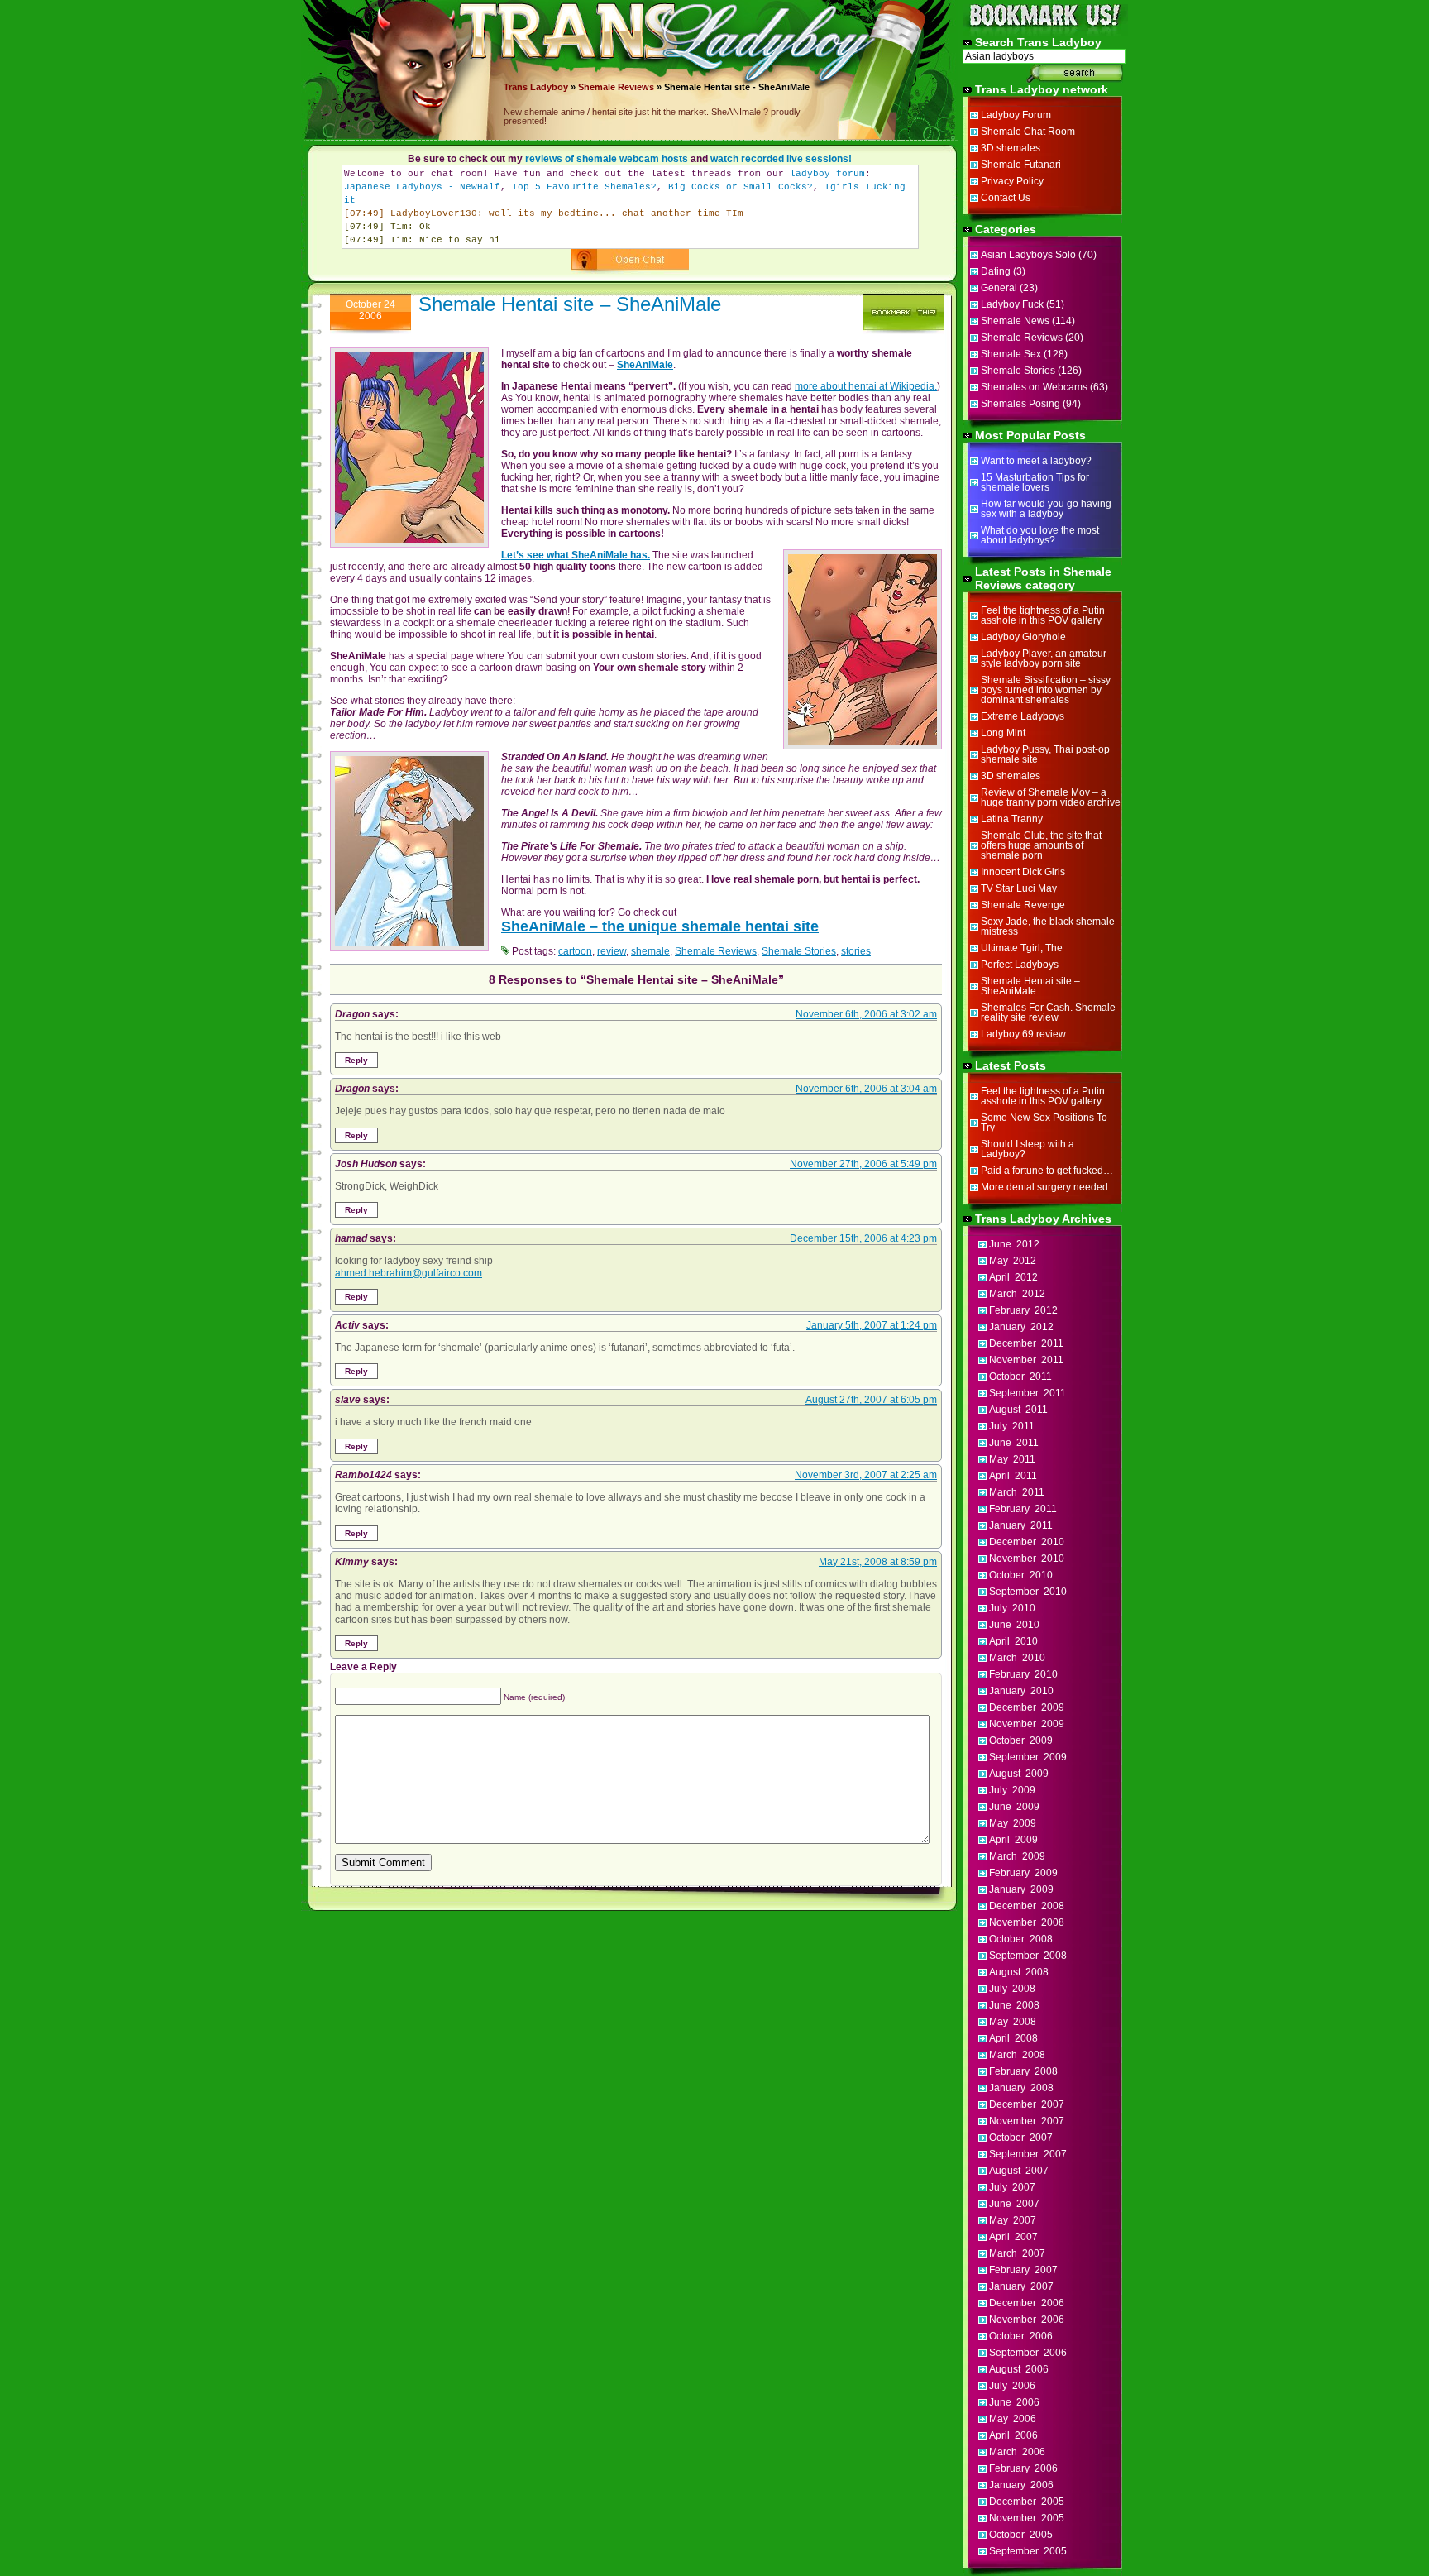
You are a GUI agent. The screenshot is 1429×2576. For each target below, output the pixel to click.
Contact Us (1006, 198)
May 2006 (1013, 2419)
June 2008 (1014, 2005)
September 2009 (1028, 1757)
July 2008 (1012, 1989)
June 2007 (1014, 2204)
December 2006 (1027, 2303)
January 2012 (1021, 1327)
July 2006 (1012, 2386)
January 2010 (1021, 1691)
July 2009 (1012, 1790)
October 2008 (1021, 1939)
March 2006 (1017, 2452)
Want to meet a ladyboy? (1036, 461)
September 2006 (1028, 2353)
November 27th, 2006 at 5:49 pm (863, 1164)
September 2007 (1028, 2154)
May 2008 (1013, 2022)
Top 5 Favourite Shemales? (584, 187)
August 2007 (1019, 2171)
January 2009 (1021, 1889)
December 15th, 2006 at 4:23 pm (863, 1238)
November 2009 (1027, 1724)
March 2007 (1017, 2253)
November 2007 (1027, 2121)
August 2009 (1019, 1774)
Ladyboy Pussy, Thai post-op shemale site (1045, 754)
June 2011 (1014, 1443)
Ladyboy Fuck (1012, 304)
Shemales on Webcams (1034, 387)
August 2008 (1019, 1972)
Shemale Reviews (616, 87)
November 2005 (1027, 2518)
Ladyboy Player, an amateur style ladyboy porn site (1044, 658)
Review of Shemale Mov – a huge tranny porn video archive (1051, 797)
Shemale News (1015, 321)
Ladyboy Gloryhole (1023, 637)
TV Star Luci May (1019, 888)
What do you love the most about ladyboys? (1040, 535)
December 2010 (1027, 1542)
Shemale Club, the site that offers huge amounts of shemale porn (1041, 845)
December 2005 (1027, 2502)
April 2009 (1013, 1840)
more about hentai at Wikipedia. (866, 386)
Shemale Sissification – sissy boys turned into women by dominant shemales (1046, 690)
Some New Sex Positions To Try (1044, 1123)
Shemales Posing (1020, 404)
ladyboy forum (827, 174)
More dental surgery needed (1044, 1187)
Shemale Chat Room (1028, 132)
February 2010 (1023, 1674)
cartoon (575, 951)
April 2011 (1013, 1476)
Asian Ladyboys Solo (1028, 255)
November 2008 (1027, 1922)
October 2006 (1021, 2336)
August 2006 (1019, 2369)
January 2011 (1021, 1525)
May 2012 (1013, 1261)
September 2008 (1028, 1956)
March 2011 (1017, 1492)
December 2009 (1027, 1707)
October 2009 (1021, 1740)
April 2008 (1013, 2038)
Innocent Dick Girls (1023, 872)
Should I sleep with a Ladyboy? (1028, 1149)
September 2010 (1028, 1592)
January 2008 (1021, 2088)
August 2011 (1018, 1410)
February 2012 (1023, 1310)
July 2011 (1012, 1426)
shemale (650, 951)
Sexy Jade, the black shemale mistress (1048, 926)
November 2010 (1027, 1559)
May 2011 (1012, 1459)
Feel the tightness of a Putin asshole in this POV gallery (1043, 615)
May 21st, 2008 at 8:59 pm (878, 1562)
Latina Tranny (1012, 819)
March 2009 (1017, 1856)
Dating (996, 271)
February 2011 (1023, 1509)
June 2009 (1014, 1807)
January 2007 (1021, 2286)
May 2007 (1013, 2220)
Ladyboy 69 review (1023, 1034)
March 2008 (1017, 2055)
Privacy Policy (1012, 181)
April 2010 (1013, 1641)
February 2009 (1023, 1873)
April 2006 (1013, 2435)
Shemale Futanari (1021, 165)
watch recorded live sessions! (781, 159)
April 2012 (1013, 1277)
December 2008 (1027, 1906)
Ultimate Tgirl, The (1022, 948)
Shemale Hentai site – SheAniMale (570, 304)
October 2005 (1021, 2535)
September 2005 (1028, 2551)
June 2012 (1014, 1244)
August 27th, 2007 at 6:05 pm (871, 1400)
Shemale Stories (799, 951)
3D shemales (1011, 148)
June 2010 (1014, 1625)
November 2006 (1027, 2320)
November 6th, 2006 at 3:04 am (866, 1089)
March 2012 (1017, 1294)
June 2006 (1014, 2402)
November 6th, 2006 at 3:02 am (866, 1014)
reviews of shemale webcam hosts (607, 159)
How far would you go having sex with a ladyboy (1046, 509)
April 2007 (1013, 2237)
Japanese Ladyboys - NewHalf (422, 187)
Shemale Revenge (1023, 905)
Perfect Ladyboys (1020, 965)
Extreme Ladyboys (1023, 716)
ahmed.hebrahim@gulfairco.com (409, 1273)
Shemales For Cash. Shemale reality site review (1048, 1013)
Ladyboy (549, 87)
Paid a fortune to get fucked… (1047, 1171)
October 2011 (1020, 1377)
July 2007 (1012, 2187)
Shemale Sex (1011, 354)
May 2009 (1013, 1823)
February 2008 (1023, 2071)
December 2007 (1027, 2104)
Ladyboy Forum (1016, 115)
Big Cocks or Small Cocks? (741, 187)
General (999, 288)
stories (856, 951)
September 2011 (1028, 1393)
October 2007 (1021, 2138)
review (612, 951)
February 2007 (1023, 2270)
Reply (356, 1060)
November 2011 (1026, 1360)
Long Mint (1003, 733)
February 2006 (1023, 2468)
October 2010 (1021, 1575)
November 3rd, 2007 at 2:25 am (866, 1475)
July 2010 (1012, 1608)
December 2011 (1026, 1343)
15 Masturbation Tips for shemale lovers (1035, 482)
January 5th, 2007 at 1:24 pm (872, 1325)
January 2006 (1021, 2485)
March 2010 (1017, 1658)
